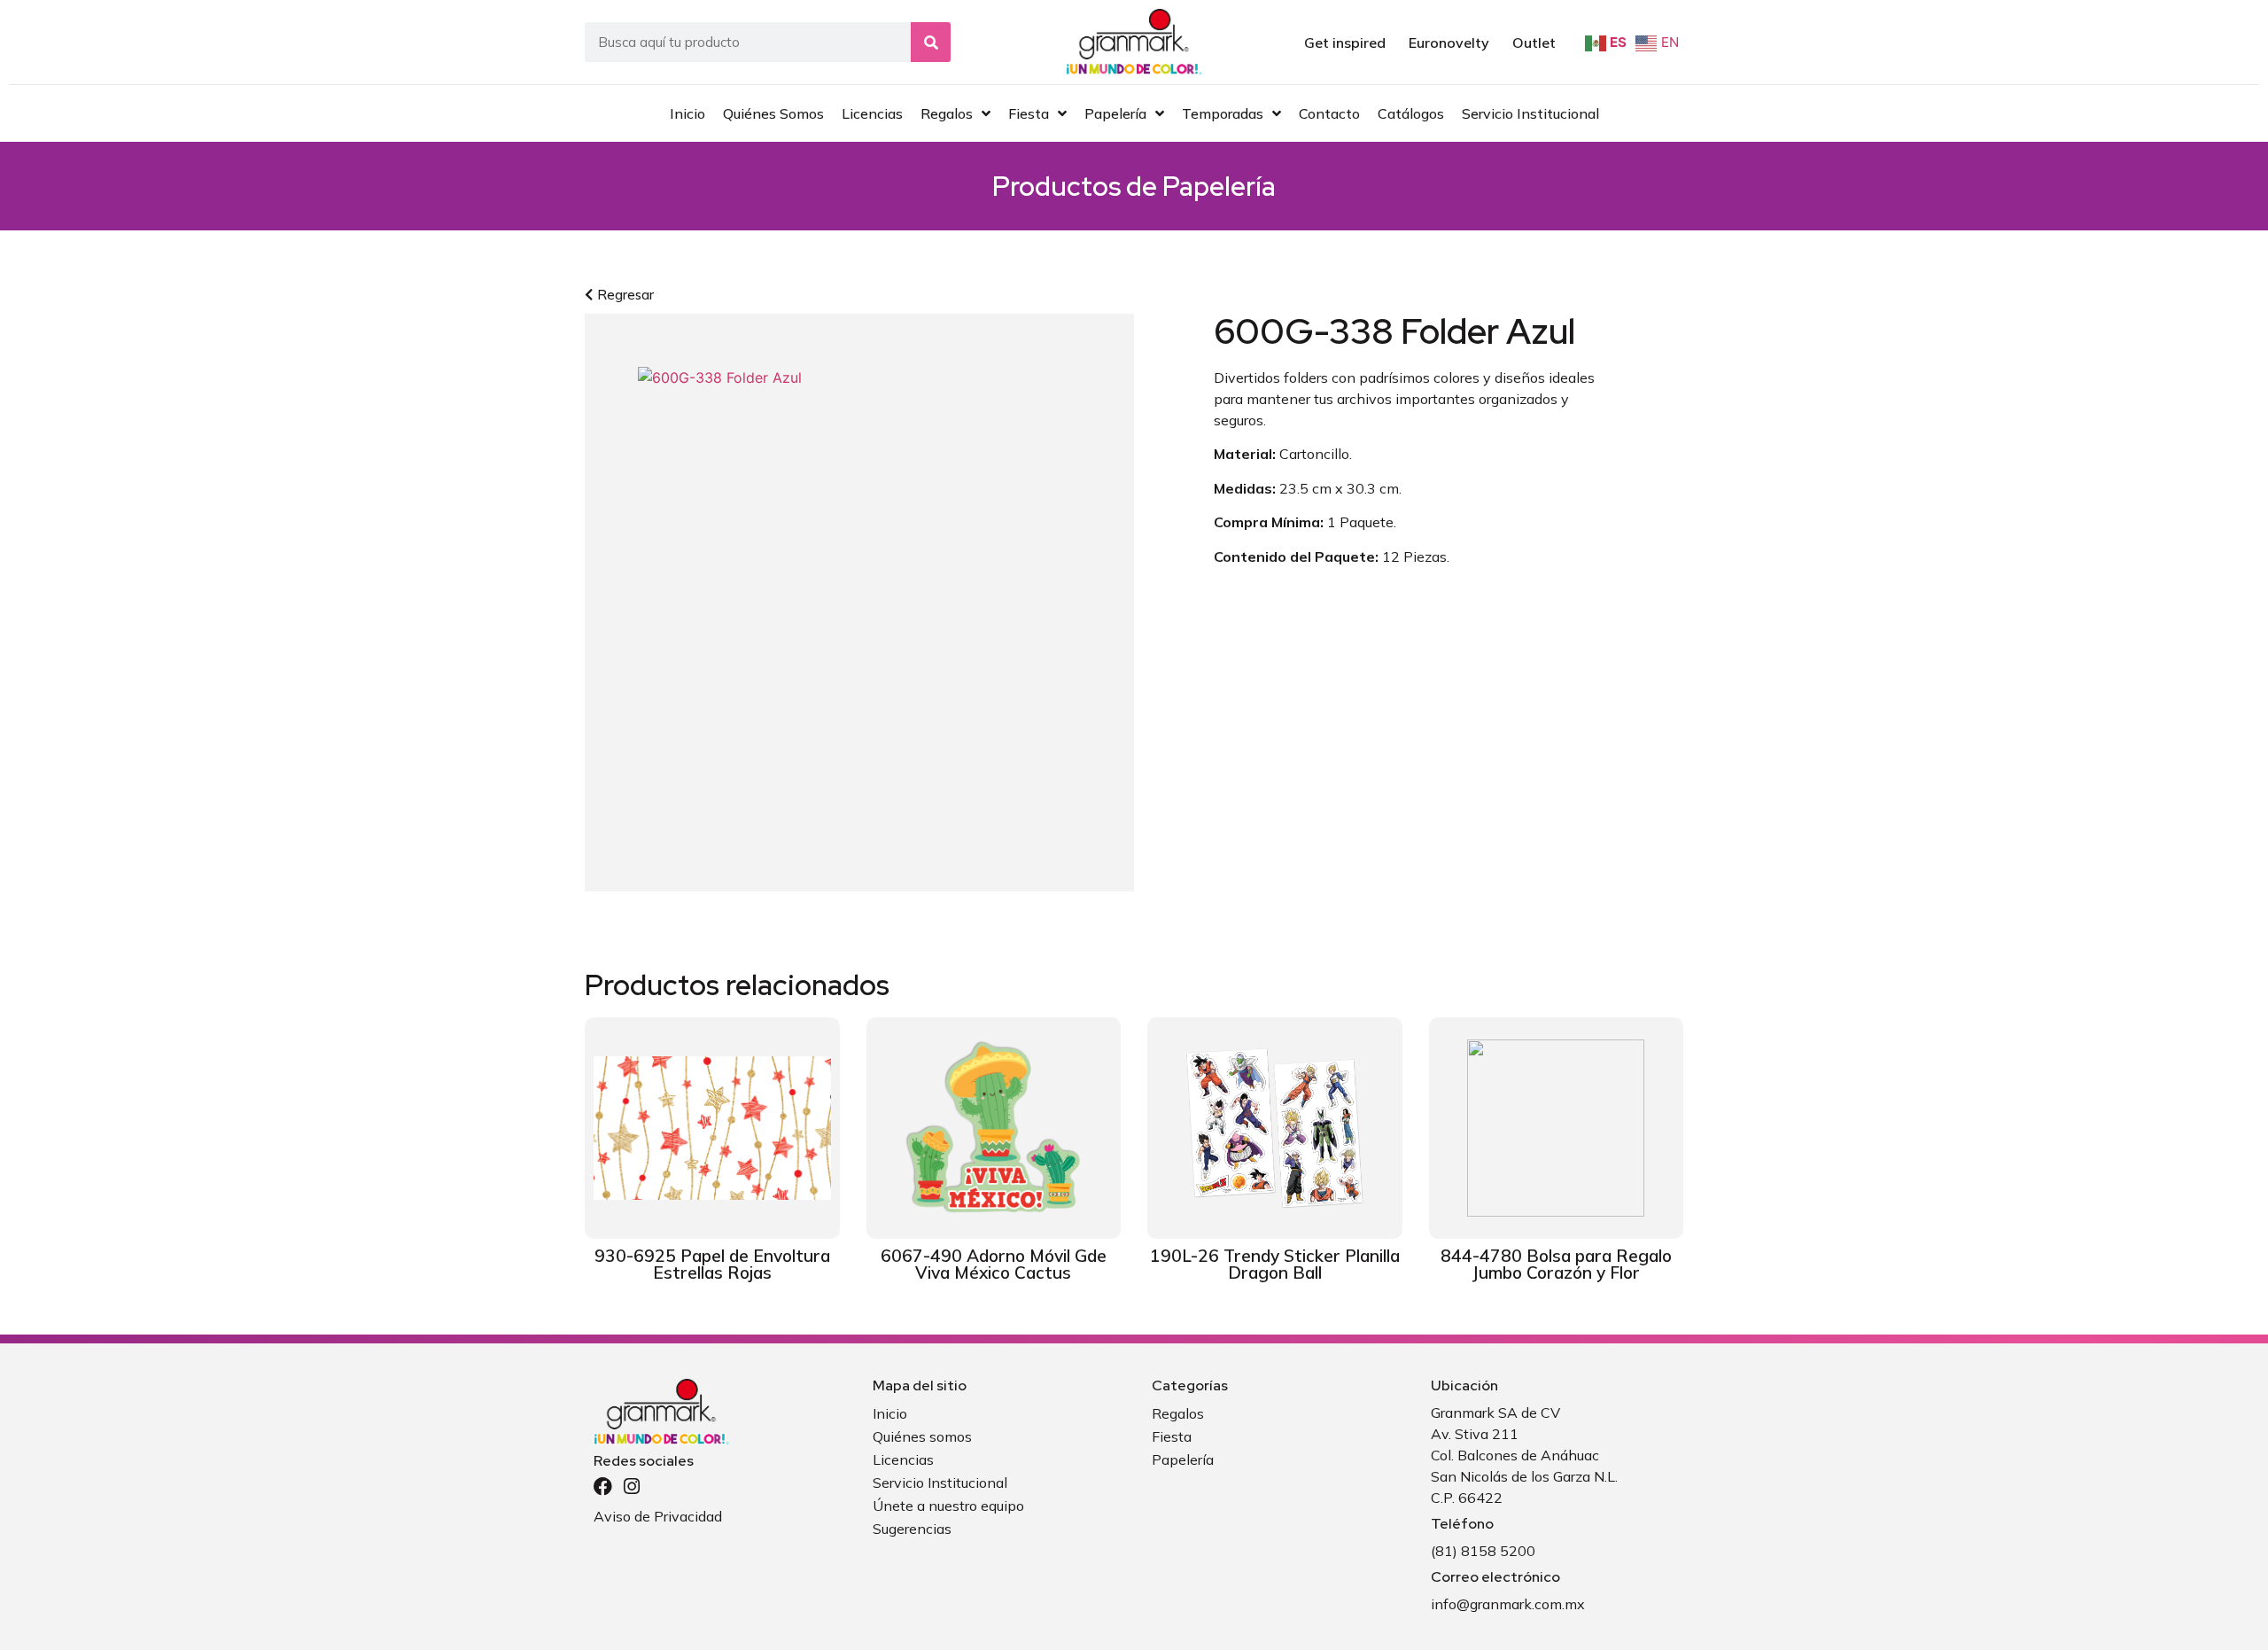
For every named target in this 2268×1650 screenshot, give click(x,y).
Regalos (1178, 1413)
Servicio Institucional (940, 1483)
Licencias (903, 1459)
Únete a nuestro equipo (948, 1506)
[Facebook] (603, 1487)
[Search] (931, 42)
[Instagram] (631, 1487)
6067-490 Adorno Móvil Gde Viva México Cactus (994, 1264)
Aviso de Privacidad (658, 1516)
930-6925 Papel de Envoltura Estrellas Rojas (712, 1264)
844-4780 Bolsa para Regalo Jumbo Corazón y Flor (1556, 1264)
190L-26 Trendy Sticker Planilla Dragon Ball (1275, 1264)
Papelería (1219, 186)
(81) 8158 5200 (1483, 1551)
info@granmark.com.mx (1508, 1604)
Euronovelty (1449, 43)
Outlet (1534, 43)
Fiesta (1172, 1436)
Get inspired (1345, 43)
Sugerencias (912, 1529)
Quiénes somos (922, 1436)
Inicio (890, 1413)
